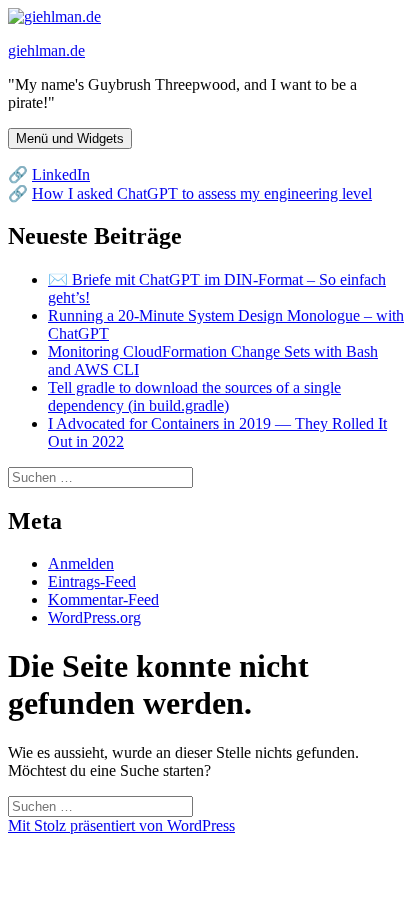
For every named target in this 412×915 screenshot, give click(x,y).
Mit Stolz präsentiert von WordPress (121, 825)
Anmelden (81, 563)
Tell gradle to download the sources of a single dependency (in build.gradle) (194, 396)
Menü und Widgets (70, 138)
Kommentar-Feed (103, 599)
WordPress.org (94, 617)
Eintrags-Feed (92, 581)
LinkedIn (61, 174)
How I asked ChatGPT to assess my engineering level (202, 193)
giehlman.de (46, 50)
